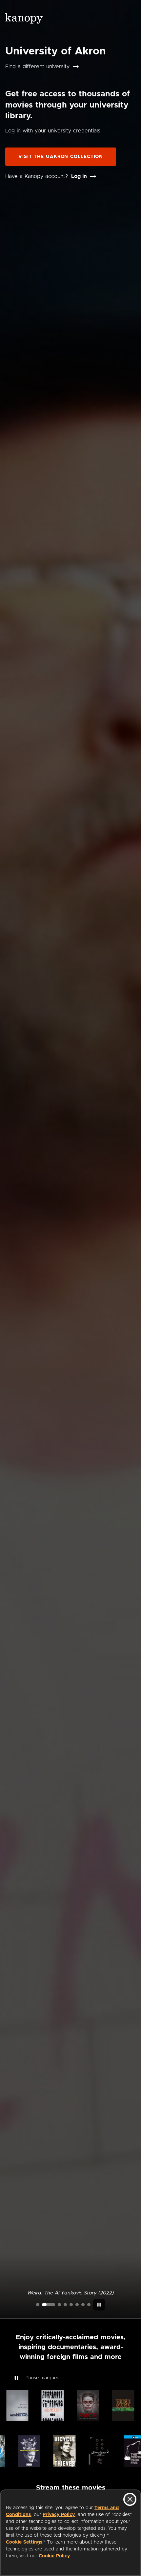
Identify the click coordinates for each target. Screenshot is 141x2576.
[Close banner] (130, 2499)
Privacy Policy (59, 2515)
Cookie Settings (24, 2542)
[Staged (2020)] (71, 2305)
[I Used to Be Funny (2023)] (38, 2305)
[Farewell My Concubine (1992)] (83, 2305)
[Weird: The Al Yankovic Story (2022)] (49, 2305)
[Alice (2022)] (65, 2305)
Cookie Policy (54, 2556)
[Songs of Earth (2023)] (59, 2305)
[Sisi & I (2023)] (89, 2305)
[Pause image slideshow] (99, 2305)
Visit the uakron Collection (61, 157)
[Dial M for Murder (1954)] (77, 2305)
